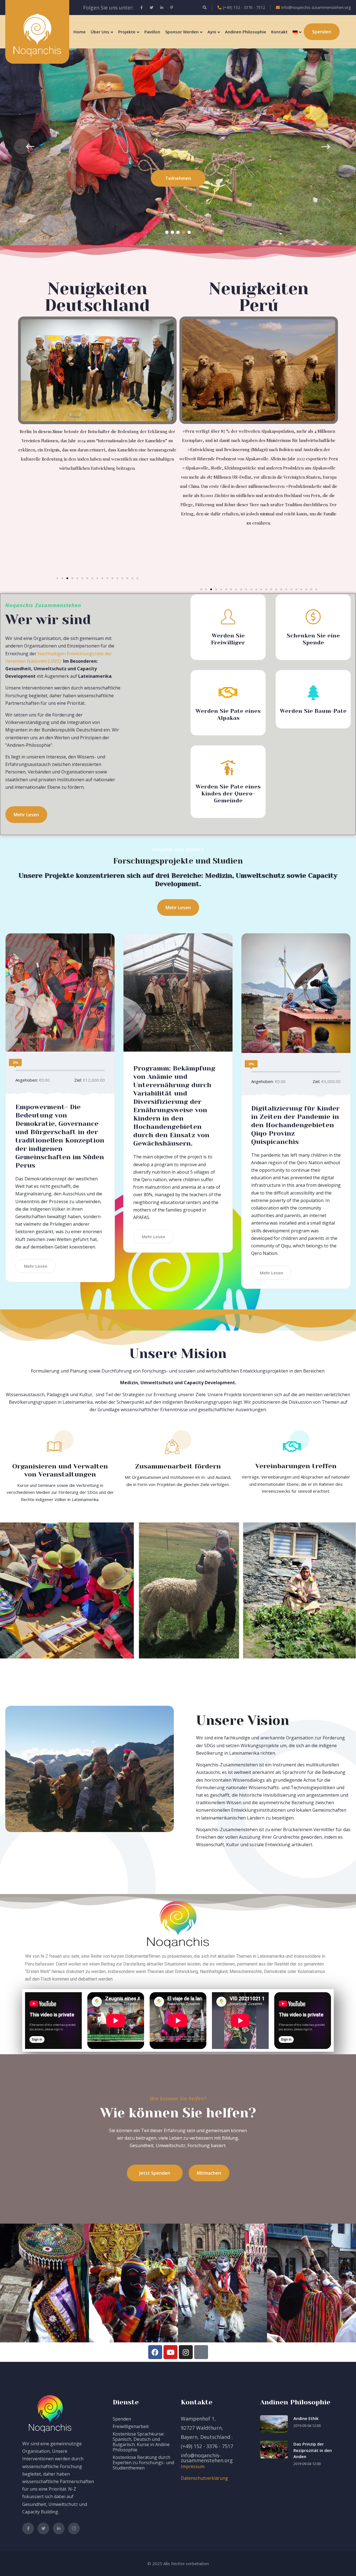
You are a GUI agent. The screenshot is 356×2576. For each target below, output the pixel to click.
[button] (167, 232)
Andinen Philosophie (246, 32)
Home (80, 32)
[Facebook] (155, 2352)
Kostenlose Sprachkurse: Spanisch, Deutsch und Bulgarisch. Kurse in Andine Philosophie (141, 2442)
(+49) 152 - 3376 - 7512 (244, 7)
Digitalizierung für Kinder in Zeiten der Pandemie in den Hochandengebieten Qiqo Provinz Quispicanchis (295, 1125)
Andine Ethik (306, 2418)
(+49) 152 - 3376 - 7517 (207, 2446)
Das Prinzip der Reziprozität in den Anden (313, 2450)
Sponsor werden (182, 32)
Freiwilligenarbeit (131, 2426)
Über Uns (100, 32)
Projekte (127, 32)
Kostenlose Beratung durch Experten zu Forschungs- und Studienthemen (143, 2463)
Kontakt (279, 32)
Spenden (122, 2419)
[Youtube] (170, 2352)
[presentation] (22, 147)
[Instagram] (186, 2352)
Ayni (212, 32)
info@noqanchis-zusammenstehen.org (316, 7)
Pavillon (152, 32)
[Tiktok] (201, 2352)
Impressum (193, 2466)
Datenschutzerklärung (204, 2478)
